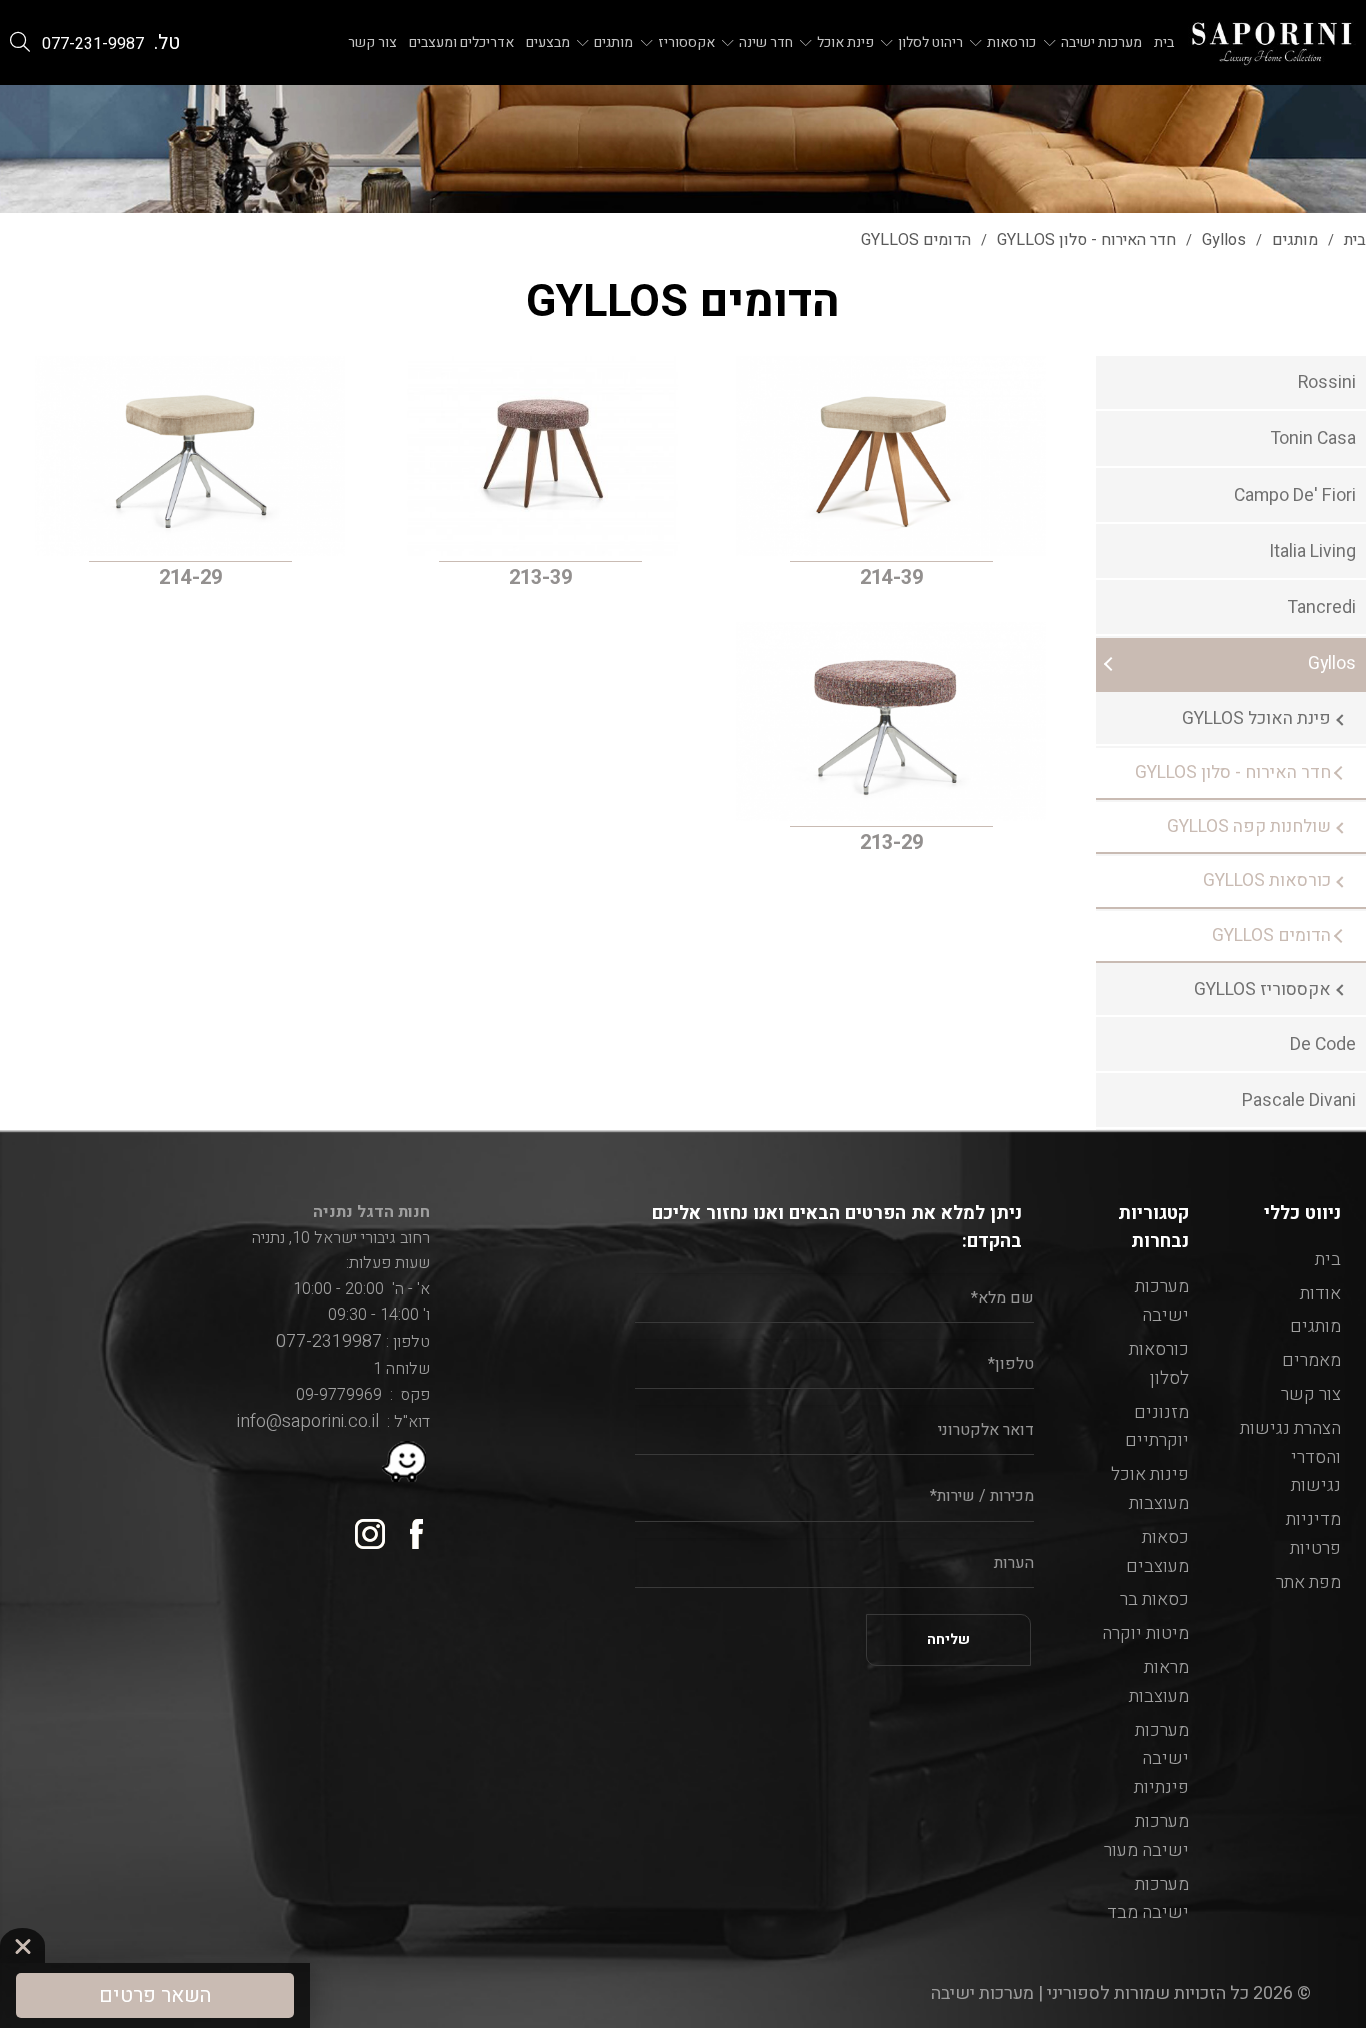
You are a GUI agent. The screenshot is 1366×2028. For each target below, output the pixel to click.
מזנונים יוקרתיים (1157, 1427)
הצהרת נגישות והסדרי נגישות (1290, 1457)
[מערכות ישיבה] (1272, 42)
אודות (1320, 1293)
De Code (1323, 1044)
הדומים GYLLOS (1271, 935)
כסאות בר (1154, 1599)
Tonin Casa (1313, 438)
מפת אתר (1308, 1582)
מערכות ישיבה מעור (1146, 1836)
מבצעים (548, 43)
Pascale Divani (1299, 1100)
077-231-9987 (93, 44)
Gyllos (1332, 663)
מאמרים (1311, 1360)
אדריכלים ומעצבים (461, 43)
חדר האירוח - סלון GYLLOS (1233, 772)
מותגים (613, 43)
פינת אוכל (845, 43)
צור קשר (372, 43)
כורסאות (1011, 43)
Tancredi (1322, 607)
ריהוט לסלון (930, 43)
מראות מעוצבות (1159, 1682)
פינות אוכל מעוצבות (1150, 1489)
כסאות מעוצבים (1157, 1552)
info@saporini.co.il (308, 1421)
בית (1164, 43)
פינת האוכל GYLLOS (1256, 718)
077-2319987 (325, 1341)
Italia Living (1312, 551)
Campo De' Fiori (1295, 495)
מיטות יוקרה (1145, 1633)
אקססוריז (686, 43)
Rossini (1327, 382)
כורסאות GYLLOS (1267, 880)
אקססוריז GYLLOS (1262, 989)
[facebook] (407, 1526)
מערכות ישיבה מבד (1148, 1899)
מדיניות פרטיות (1313, 1534)
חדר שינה (766, 43)
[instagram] (362, 1526)
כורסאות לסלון (1159, 1364)
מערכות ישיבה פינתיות (1161, 1759)
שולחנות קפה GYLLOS (1249, 826)
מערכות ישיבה (1101, 43)
